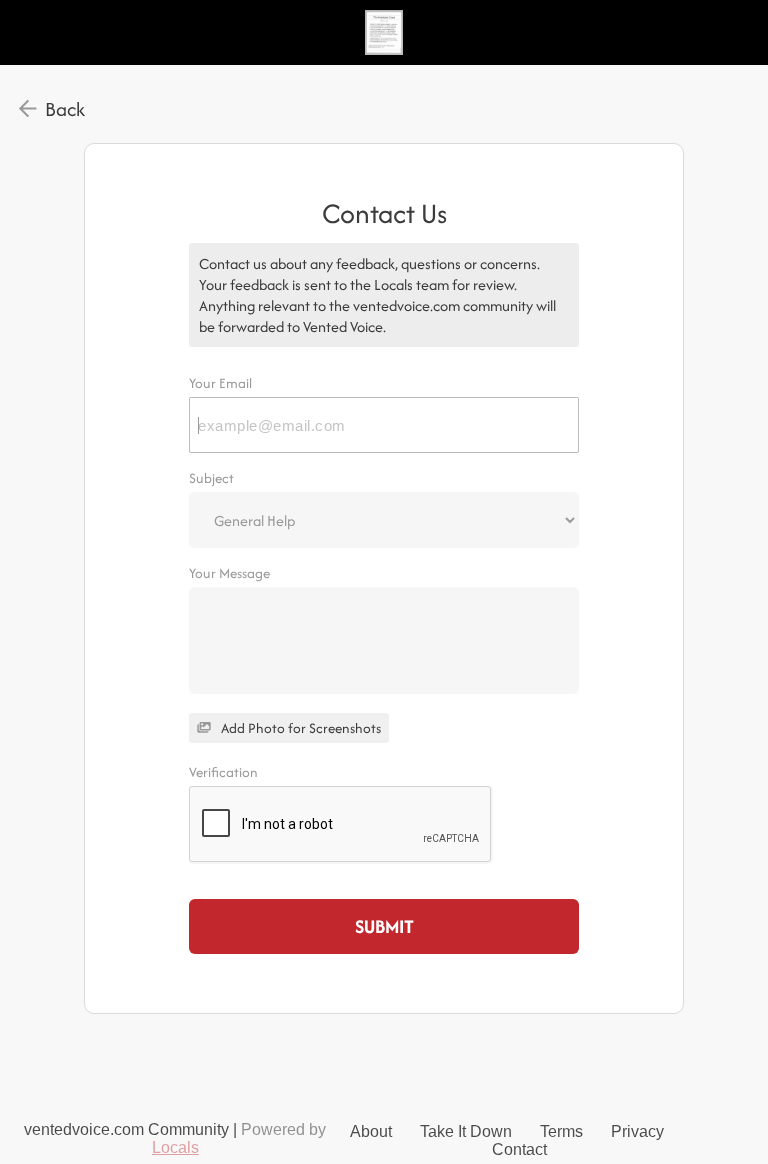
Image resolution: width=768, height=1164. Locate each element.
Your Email (220, 383)
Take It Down (466, 1131)
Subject (211, 478)
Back (65, 109)
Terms (561, 1131)
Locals (175, 1147)
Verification (223, 772)
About (371, 1131)
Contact (519, 1149)
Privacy (637, 1131)
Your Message (229, 573)
